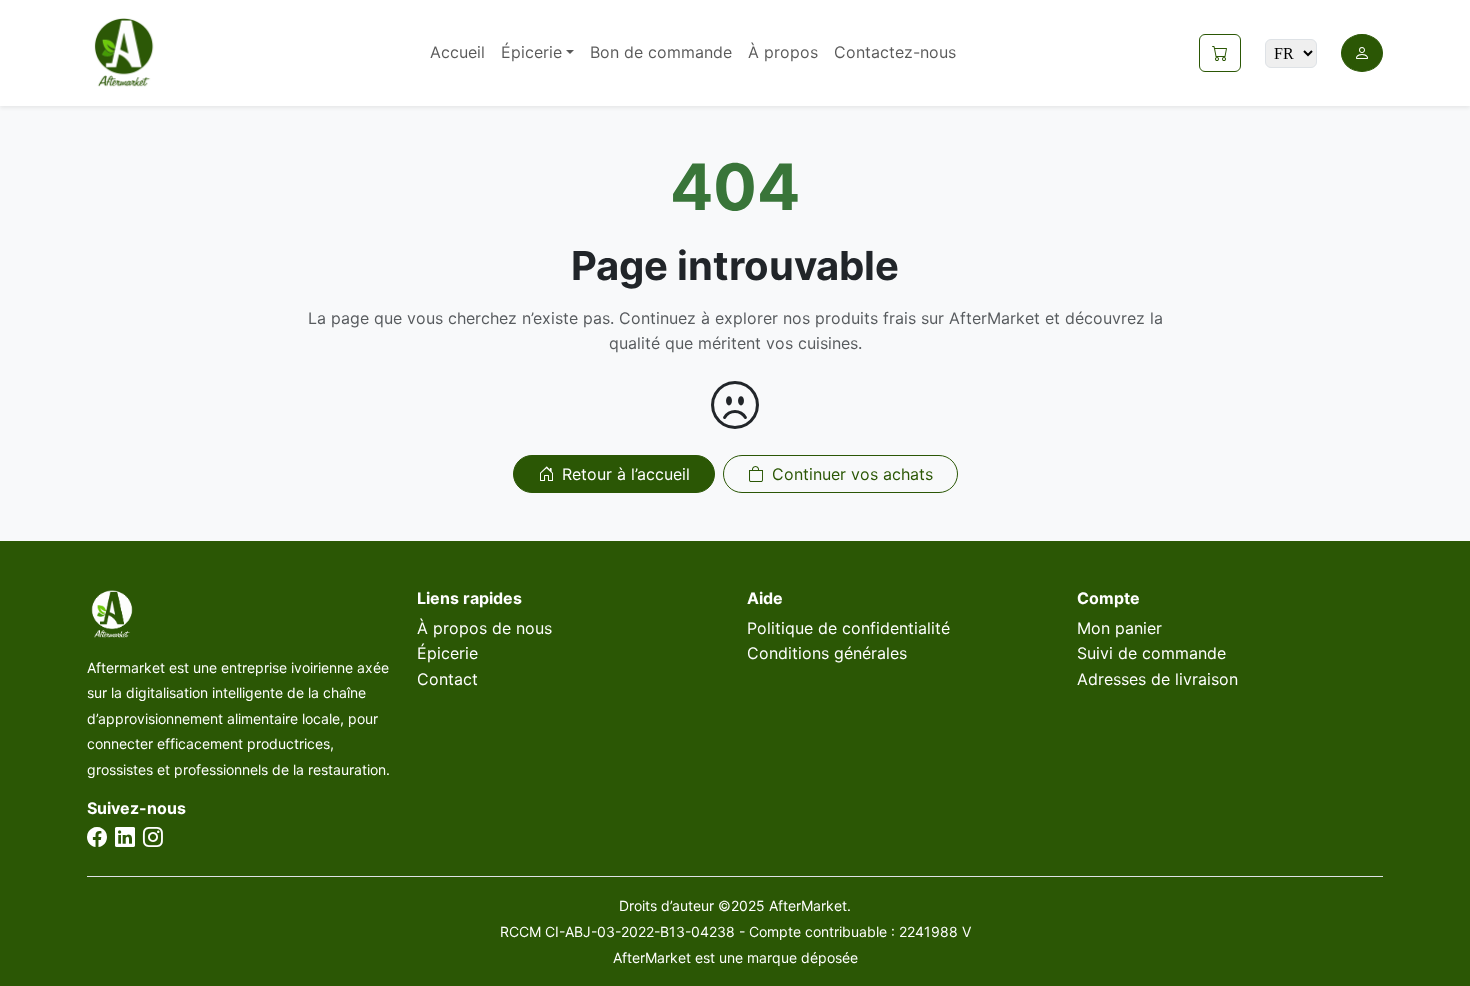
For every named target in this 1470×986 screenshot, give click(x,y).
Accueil (457, 52)
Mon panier (1119, 628)
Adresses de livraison (1157, 679)
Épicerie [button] (531, 52)
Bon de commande (661, 52)
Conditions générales (827, 653)
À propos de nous (484, 628)
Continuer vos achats (852, 474)
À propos (783, 52)
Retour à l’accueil (626, 474)
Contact (447, 679)
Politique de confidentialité (848, 628)
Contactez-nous (895, 52)
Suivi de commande (1151, 653)
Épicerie (447, 653)
